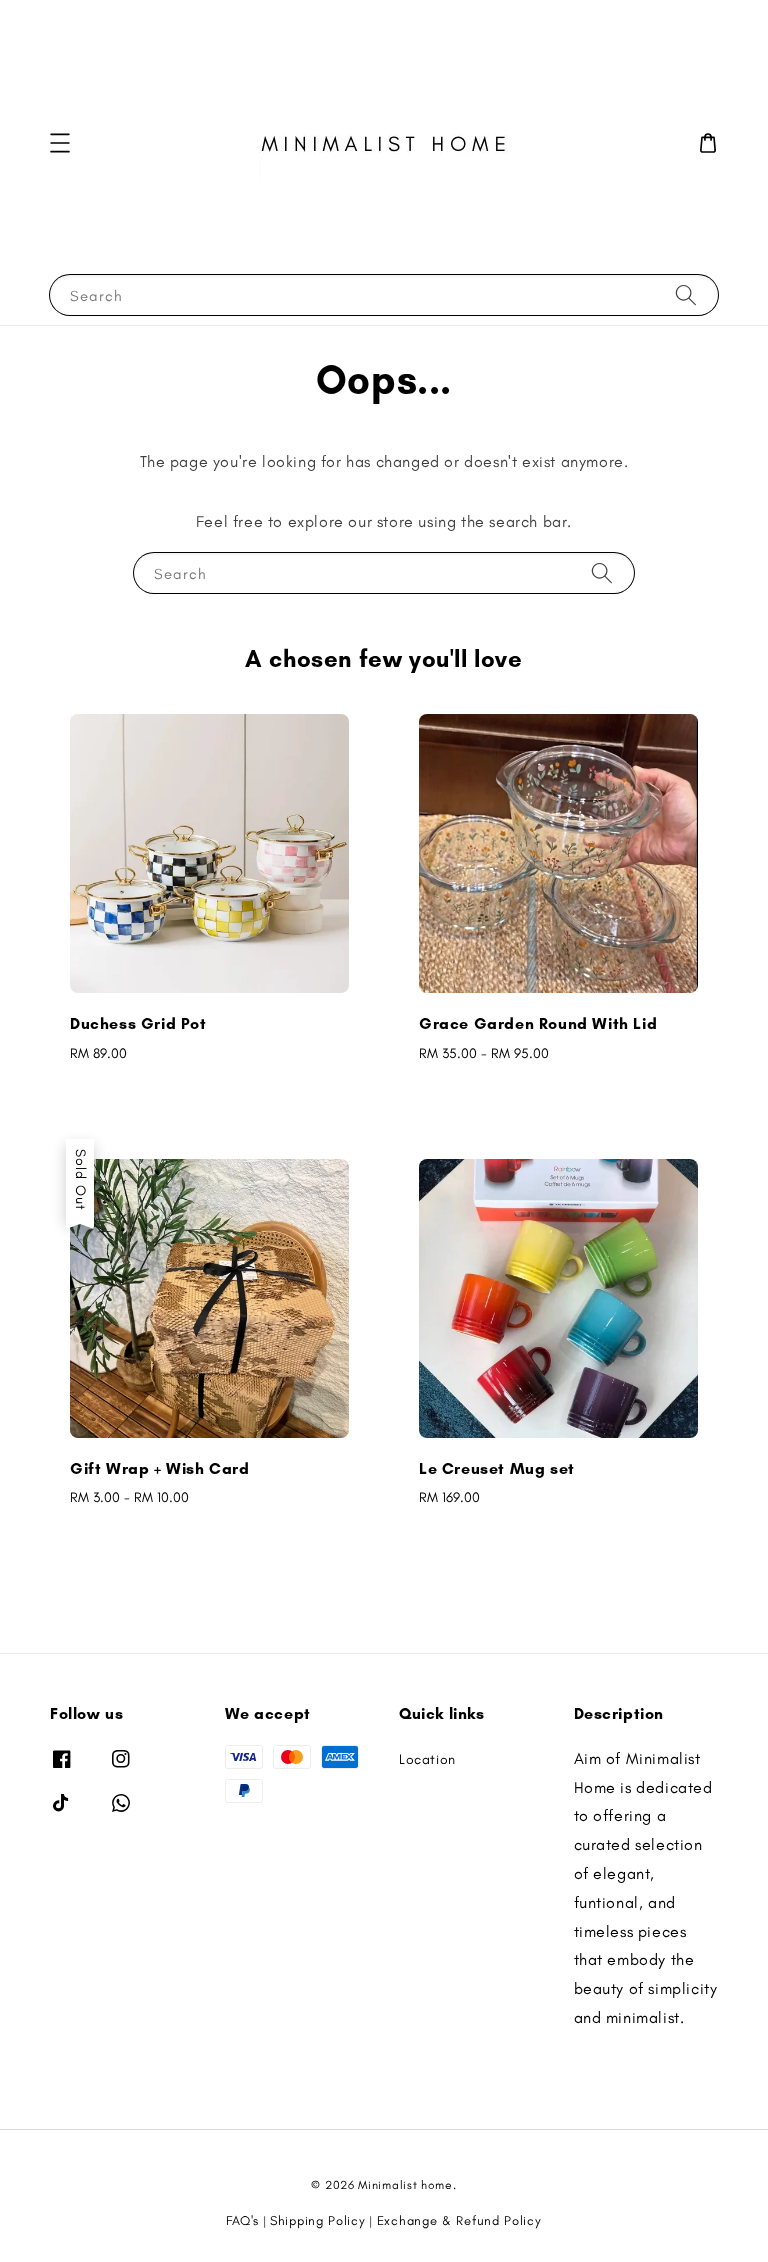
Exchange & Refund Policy (459, 2220)
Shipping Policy (318, 2220)
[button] (60, 143)
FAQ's (242, 2220)
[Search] (686, 294)
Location (427, 1759)
